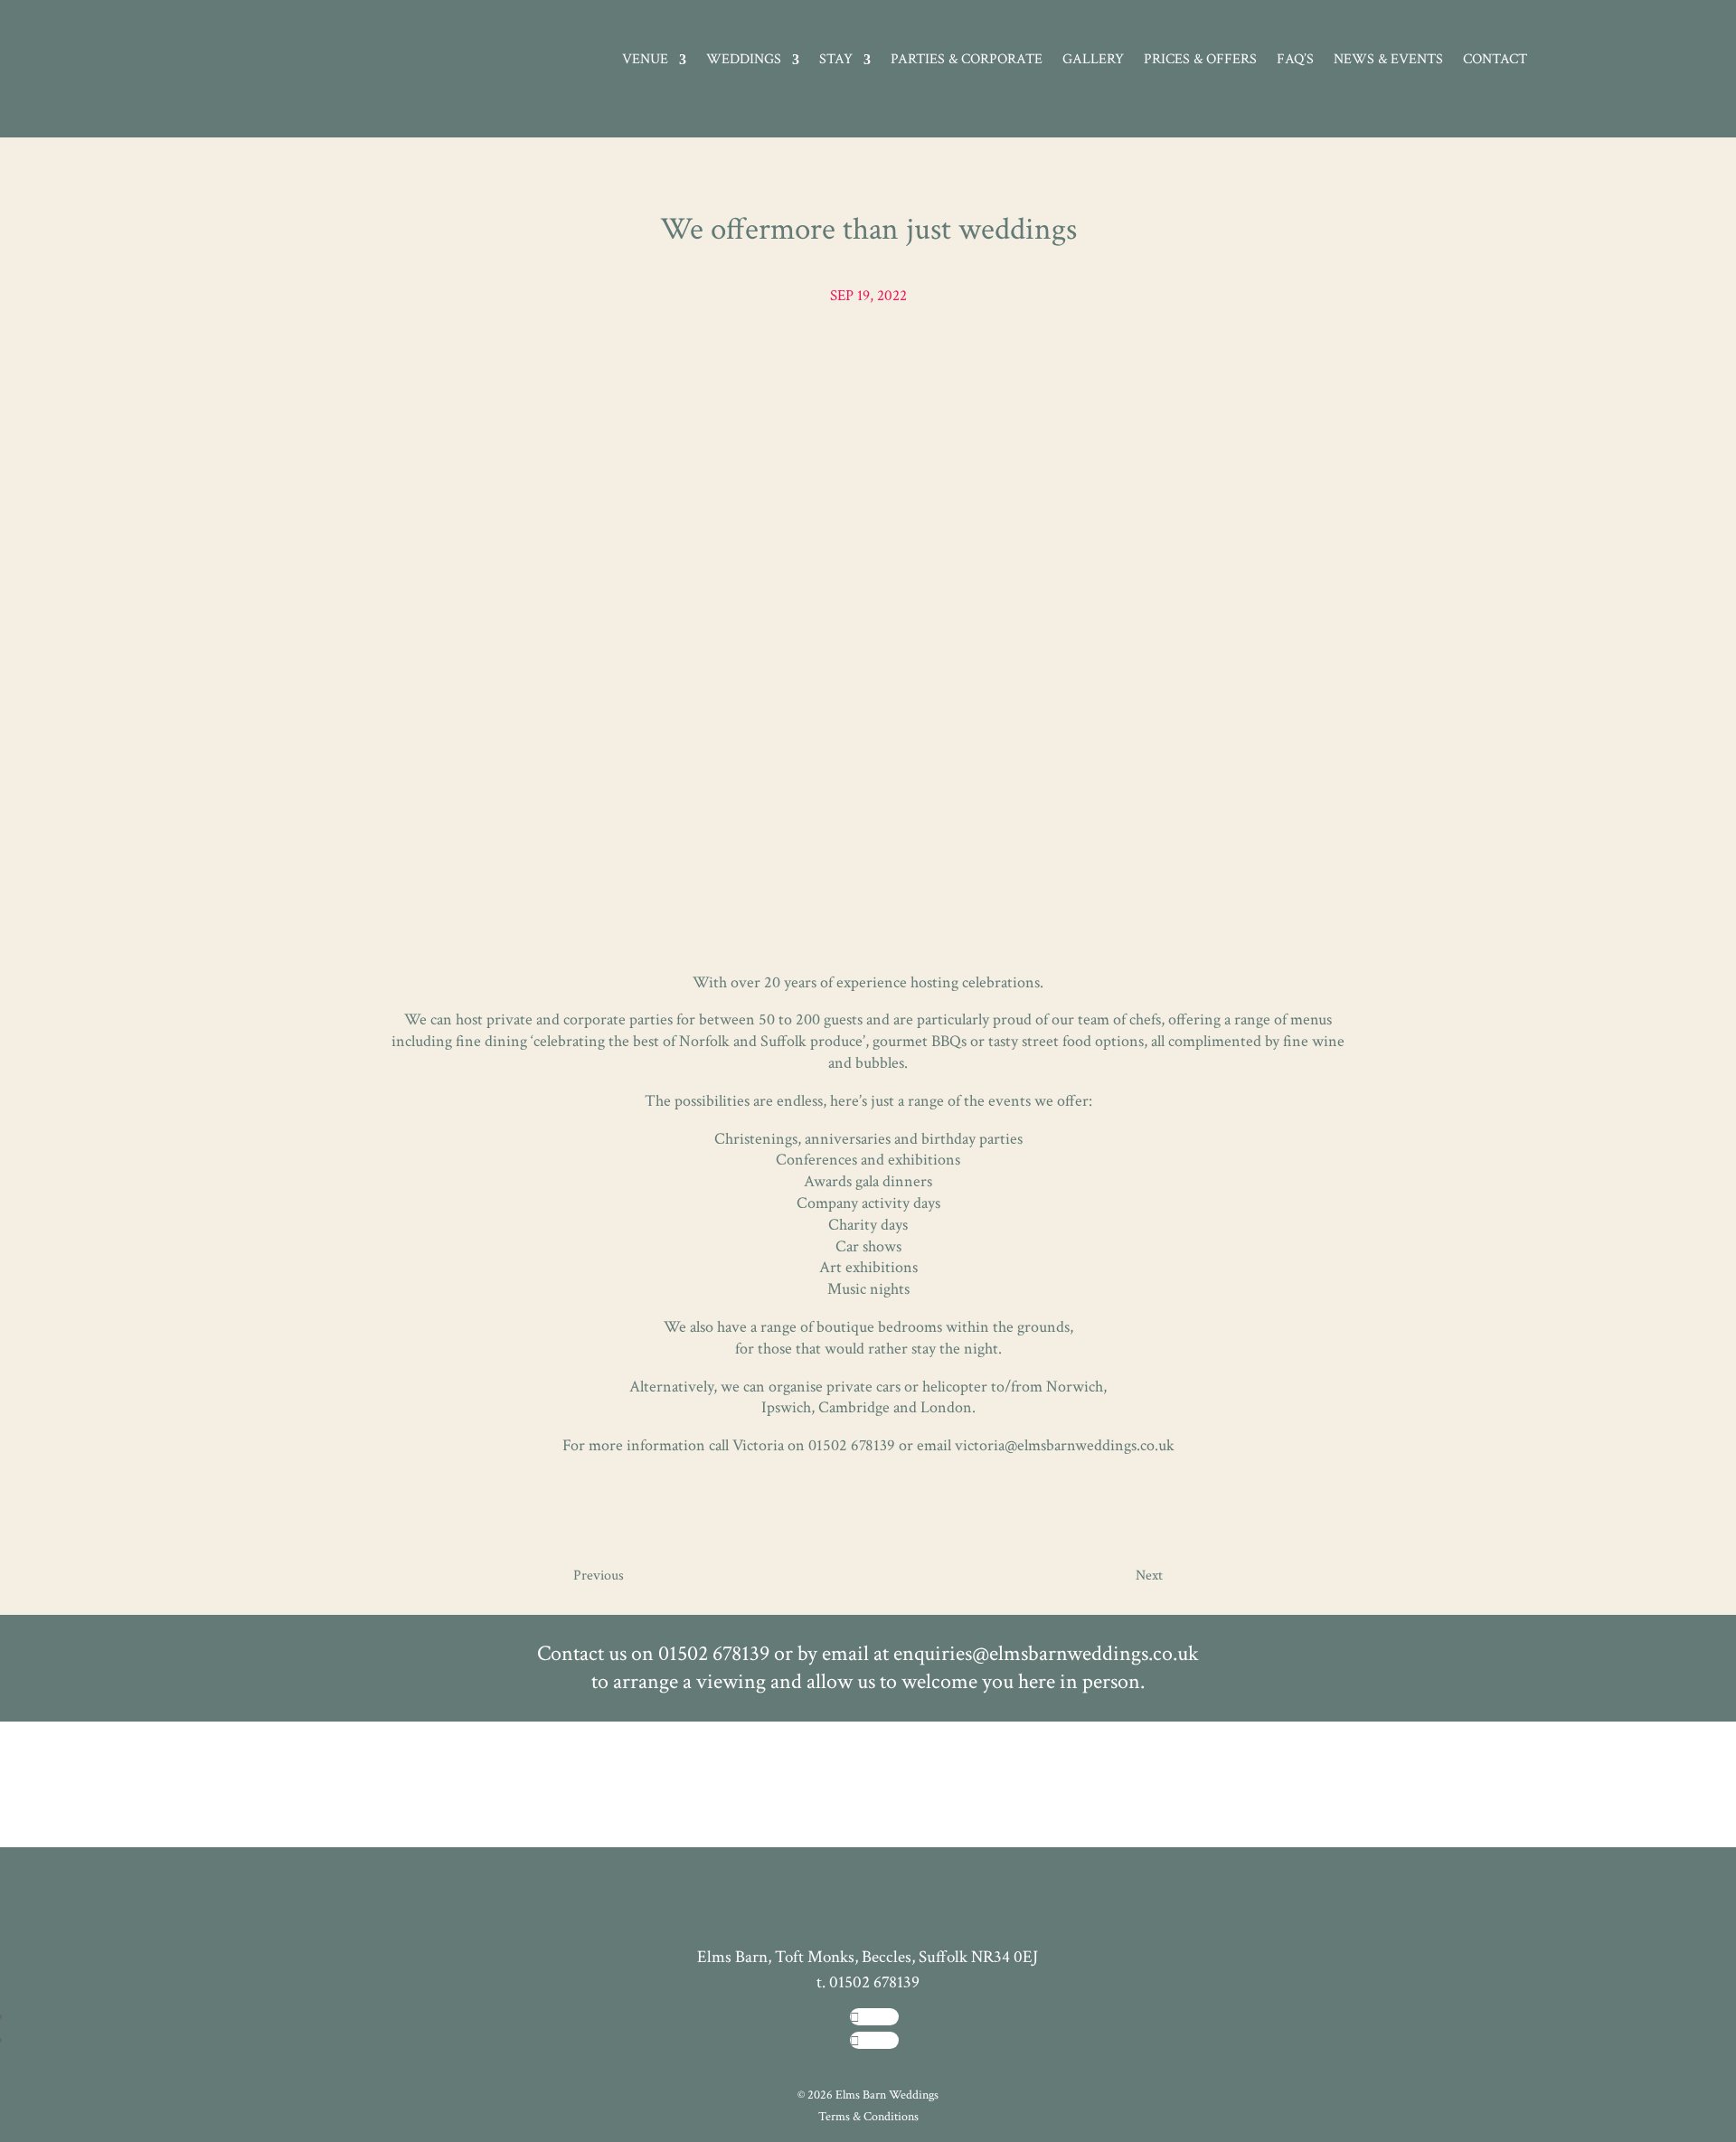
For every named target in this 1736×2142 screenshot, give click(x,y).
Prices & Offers (1200, 61)
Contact (1495, 61)
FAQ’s (1295, 61)
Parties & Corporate (967, 61)
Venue (645, 61)
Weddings (744, 61)
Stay (836, 61)
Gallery (1093, 61)
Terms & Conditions (868, 2117)
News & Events (1388, 61)
